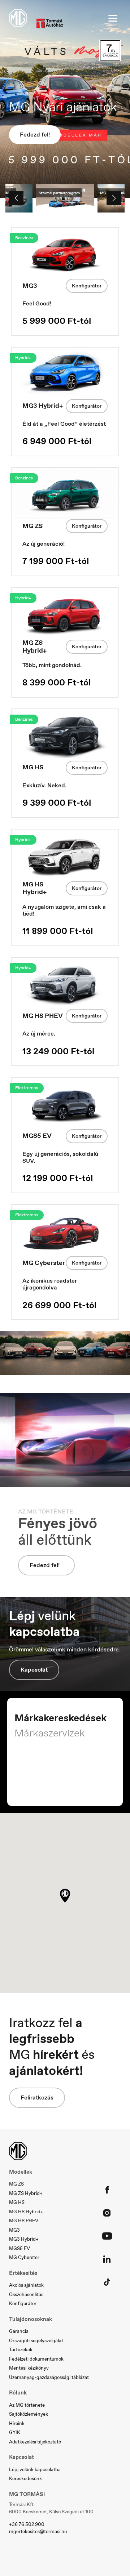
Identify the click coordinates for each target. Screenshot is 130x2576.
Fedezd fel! (35, 135)
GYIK (15, 2432)
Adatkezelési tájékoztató (35, 2442)
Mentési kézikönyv (29, 2368)
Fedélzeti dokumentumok (36, 2359)
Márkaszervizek (50, 1733)
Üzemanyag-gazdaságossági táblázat (49, 2377)
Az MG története (27, 2405)
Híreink (17, 2423)
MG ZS (16, 2184)
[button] (65, 1896)
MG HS (17, 2202)
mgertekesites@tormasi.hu (38, 2532)
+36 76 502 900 (27, 2524)
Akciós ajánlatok (26, 2285)
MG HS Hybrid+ (26, 2212)
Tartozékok (21, 2350)
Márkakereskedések (60, 1718)
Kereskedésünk (25, 2479)
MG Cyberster (24, 2257)
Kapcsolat (34, 1670)
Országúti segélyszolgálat (36, 2341)
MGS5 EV (19, 2248)
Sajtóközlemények (29, 2414)
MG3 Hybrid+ (24, 2239)
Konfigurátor (87, 286)
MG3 (14, 2230)
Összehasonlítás (26, 2295)
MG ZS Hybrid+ (26, 2193)
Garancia (19, 2331)
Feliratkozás (37, 2098)
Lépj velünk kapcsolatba (35, 2470)
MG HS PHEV (24, 2221)
